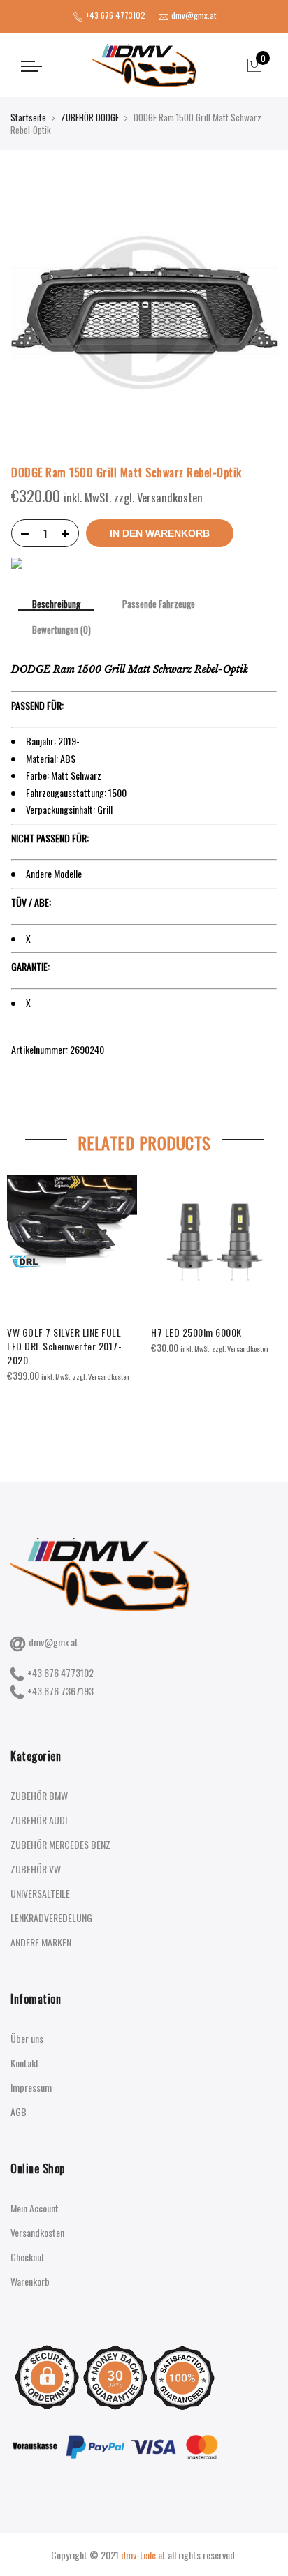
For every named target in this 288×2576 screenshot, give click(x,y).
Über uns (27, 2038)
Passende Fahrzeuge (159, 604)
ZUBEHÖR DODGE (90, 117)
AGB (19, 2112)
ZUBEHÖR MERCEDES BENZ (60, 1844)
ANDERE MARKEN (41, 1942)
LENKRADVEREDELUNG (51, 1918)
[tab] (56, 605)
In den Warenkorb (160, 533)
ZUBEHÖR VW (36, 1869)
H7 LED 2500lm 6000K (196, 1332)
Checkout (28, 2257)
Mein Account (35, 2208)
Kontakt (25, 2063)
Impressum (31, 2087)
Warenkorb (30, 2281)
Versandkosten (37, 2232)
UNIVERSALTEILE (40, 1893)
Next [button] (264, 1297)
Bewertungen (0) (62, 630)
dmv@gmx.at (53, 1642)
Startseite (28, 117)
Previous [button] (24, 1297)
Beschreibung (56, 605)
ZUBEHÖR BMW (39, 1795)
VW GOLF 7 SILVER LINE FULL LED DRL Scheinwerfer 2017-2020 (64, 1346)
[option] (72, 1280)
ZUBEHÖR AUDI (39, 1820)
